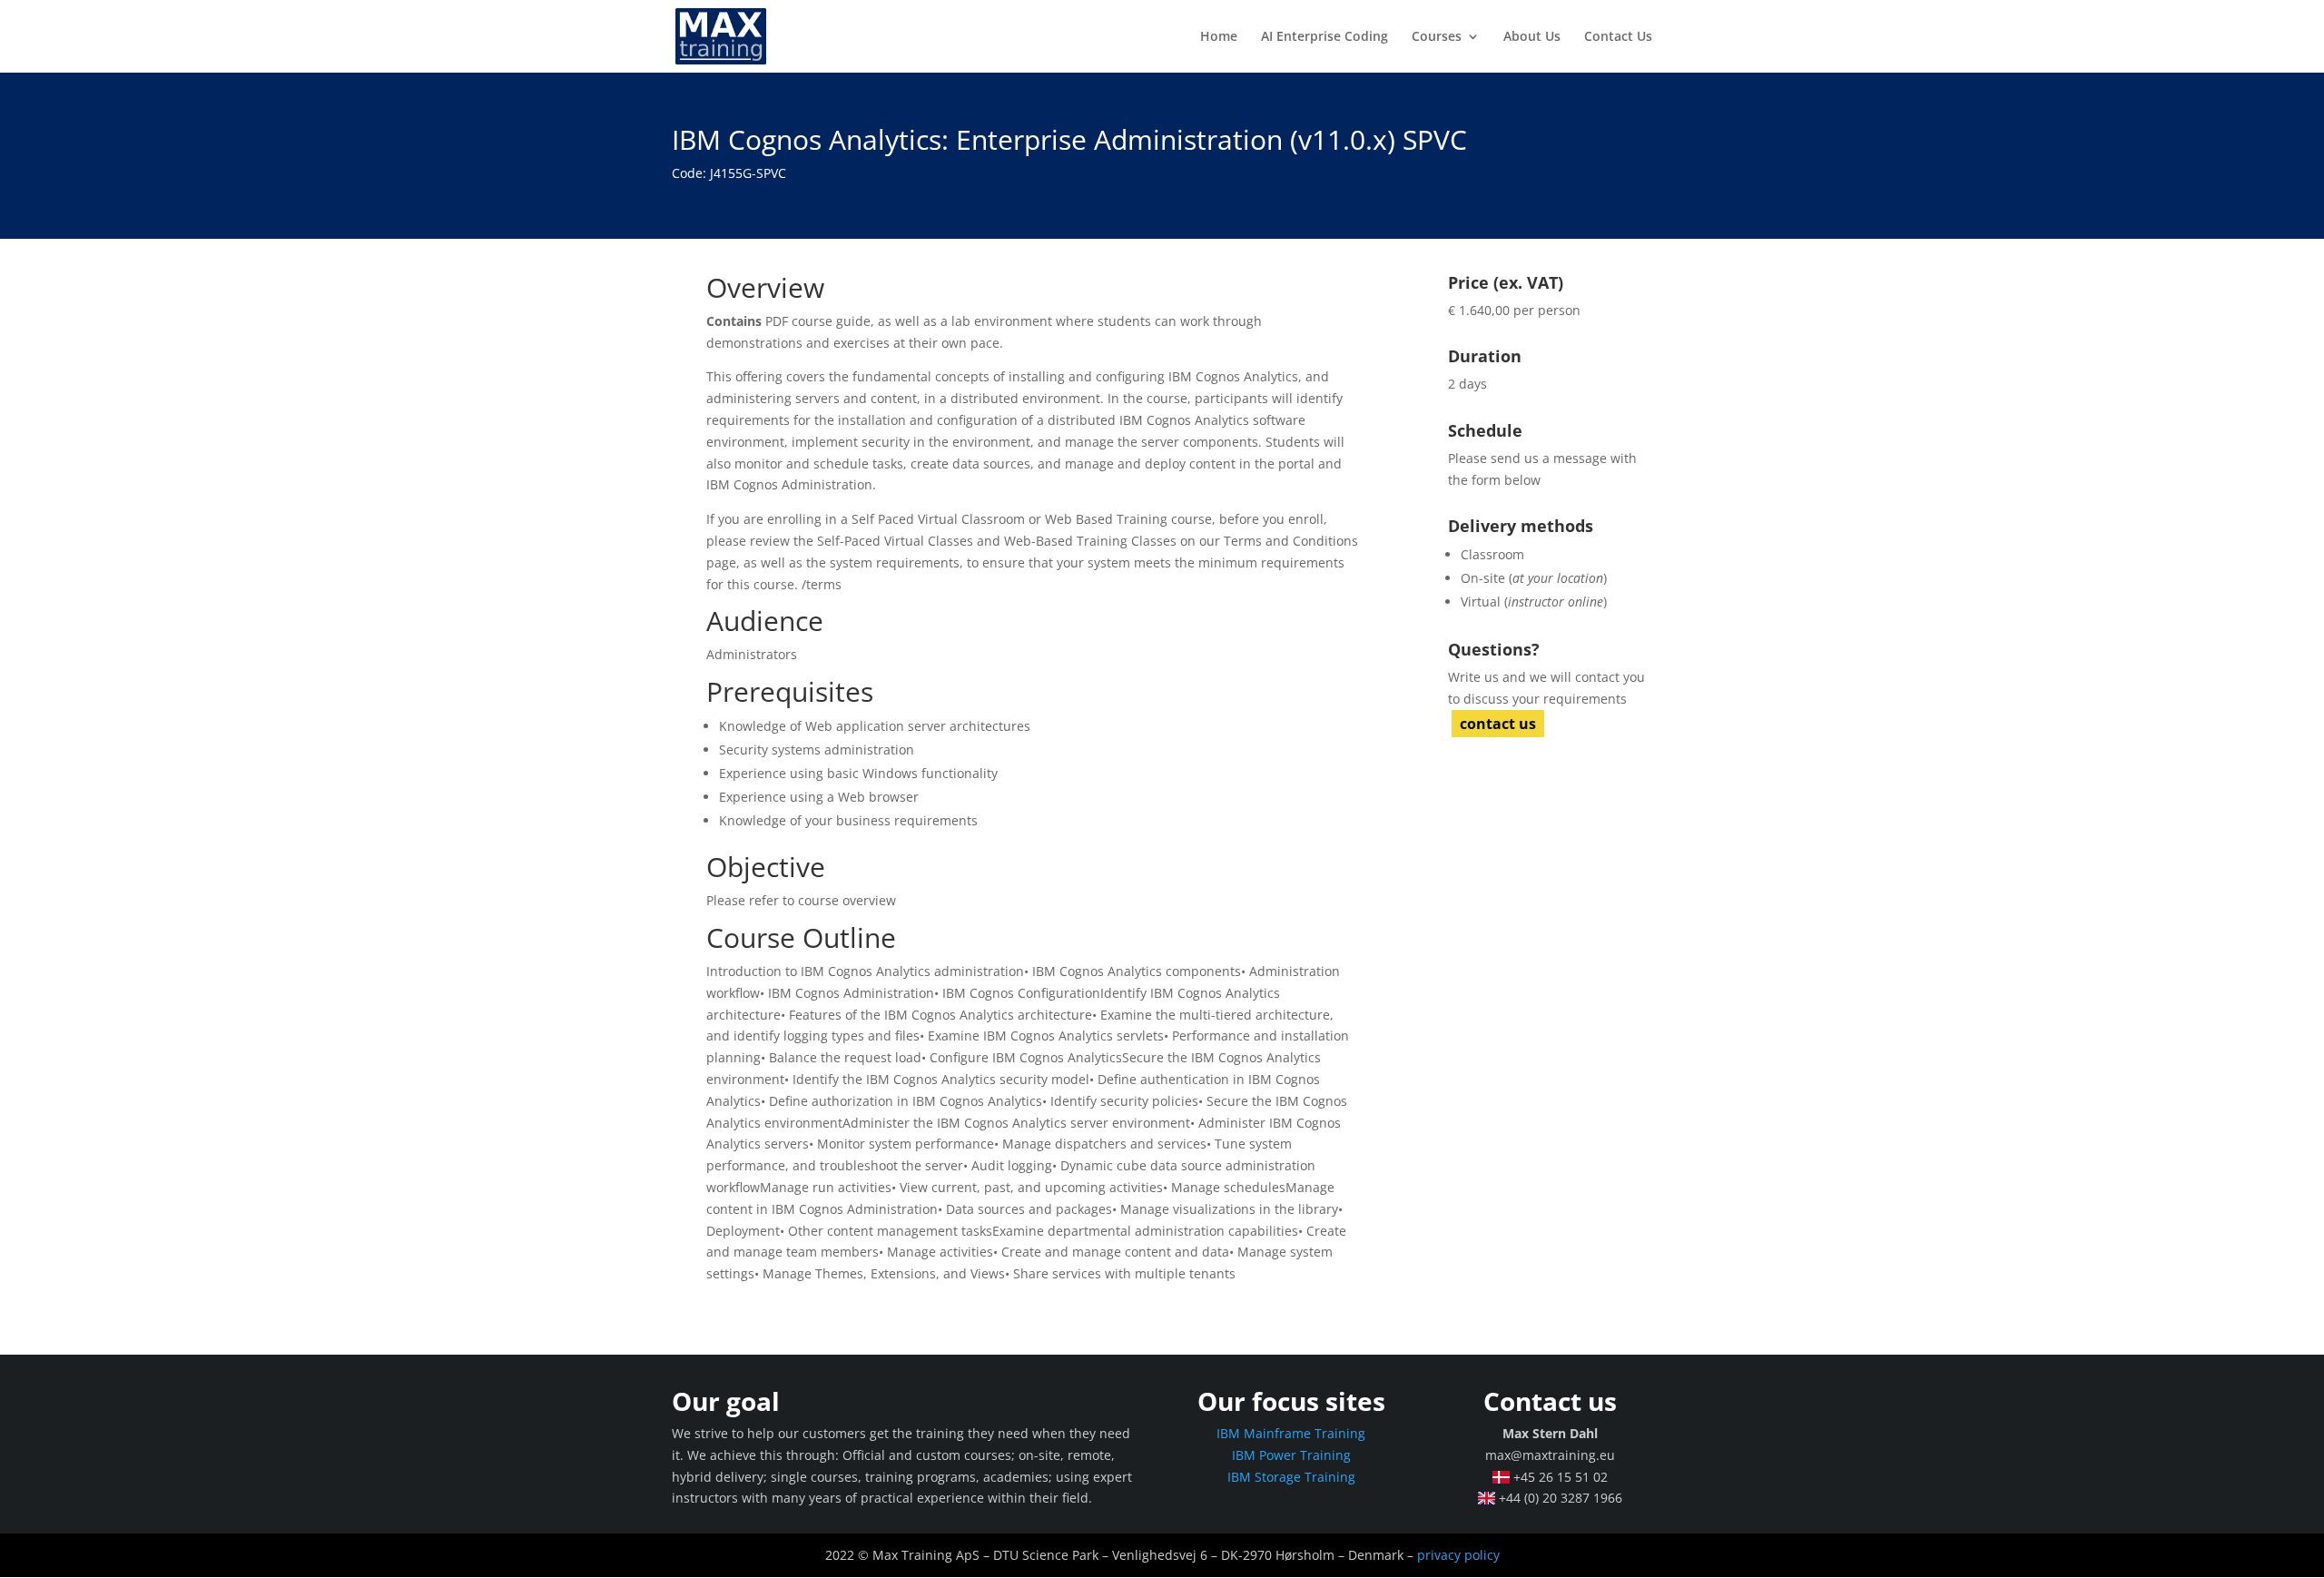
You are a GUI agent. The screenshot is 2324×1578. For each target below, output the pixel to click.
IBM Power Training (1291, 1455)
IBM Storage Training (1291, 1477)
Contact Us (1618, 37)
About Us (1532, 37)
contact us (1498, 724)
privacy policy (1458, 1555)
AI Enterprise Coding (1324, 37)
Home (1219, 37)
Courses (1437, 37)
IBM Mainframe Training (1291, 1433)
